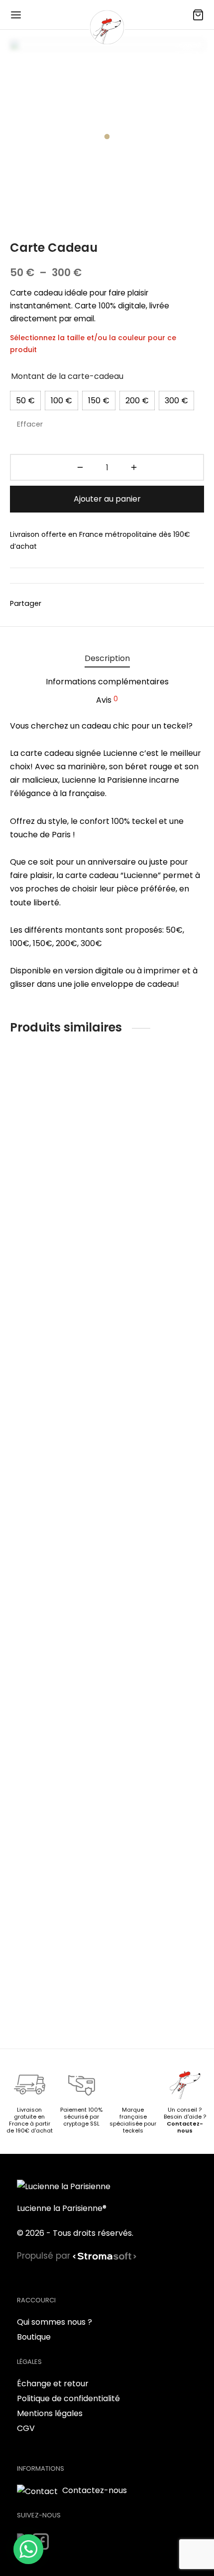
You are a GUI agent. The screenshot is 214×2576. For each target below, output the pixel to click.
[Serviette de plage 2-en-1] (57, 1596)
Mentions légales (50, 2413)
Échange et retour (53, 2384)
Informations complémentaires (107, 682)
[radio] (25, 401)
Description (107, 658)
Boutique (34, 2337)
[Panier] (198, 15)
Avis (107, 700)
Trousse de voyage (150, 1189)
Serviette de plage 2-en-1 (53, 1986)
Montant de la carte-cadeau (67, 376)
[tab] (107, 658)
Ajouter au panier (107, 499)
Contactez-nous (185, 2127)
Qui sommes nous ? (54, 2322)
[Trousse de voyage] (158, 1129)
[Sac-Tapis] (57, 1129)
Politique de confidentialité (68, 2398)
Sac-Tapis (31, 1189)
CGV (26, 2428)
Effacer (30, 424)
